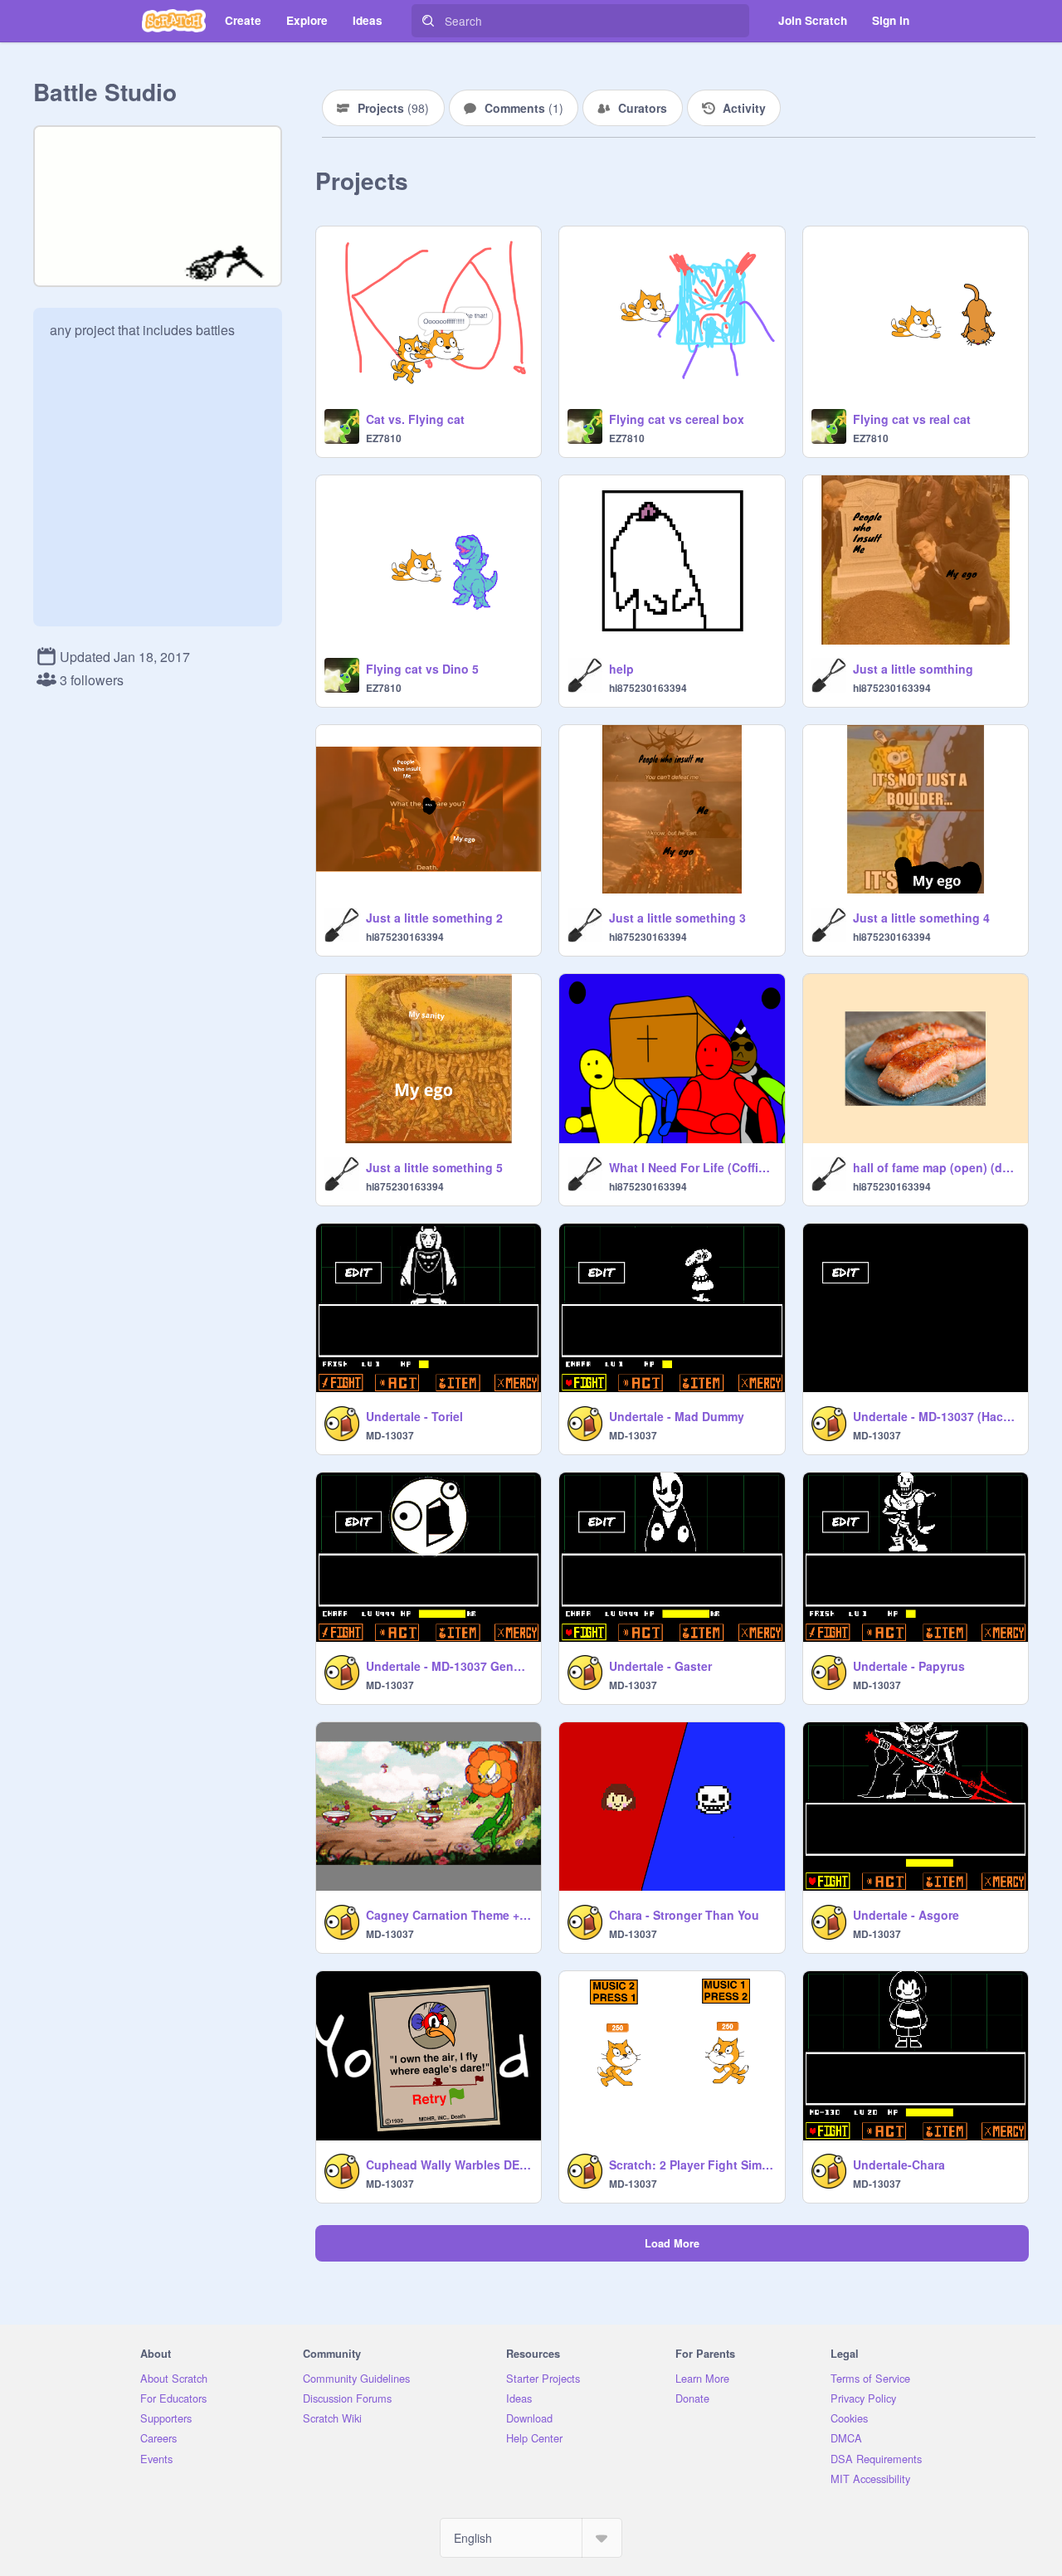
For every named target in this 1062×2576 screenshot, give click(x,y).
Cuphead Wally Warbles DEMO (448, 2165)
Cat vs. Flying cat (415, 419)
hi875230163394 (648, 688)
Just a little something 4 (921, 918)
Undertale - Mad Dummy (677, 1416)
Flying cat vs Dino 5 (422, 669)
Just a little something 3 (677, 918)
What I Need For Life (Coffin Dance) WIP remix (692, 1167)
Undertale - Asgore (906, 1915)
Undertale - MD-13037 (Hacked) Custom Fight (935, 1416)
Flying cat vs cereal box (677, 419)
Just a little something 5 (434, 1167)
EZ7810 (384, 438)
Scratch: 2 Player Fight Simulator (692, 2165)
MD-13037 (390, 1435)
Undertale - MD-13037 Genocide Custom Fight (448, 1666)
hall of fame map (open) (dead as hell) (935, 1167)
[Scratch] (174, 21)
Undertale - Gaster (660, 1666)
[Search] (428, 21)
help (621, 669)
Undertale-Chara (899, 2165)
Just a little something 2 (434, 918)
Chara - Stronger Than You (684, 1915)
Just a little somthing (913, 669)
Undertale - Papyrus (909, 1666)
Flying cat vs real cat (912, 419)
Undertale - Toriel (414, 1416)
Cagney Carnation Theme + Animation (448, 1915)
